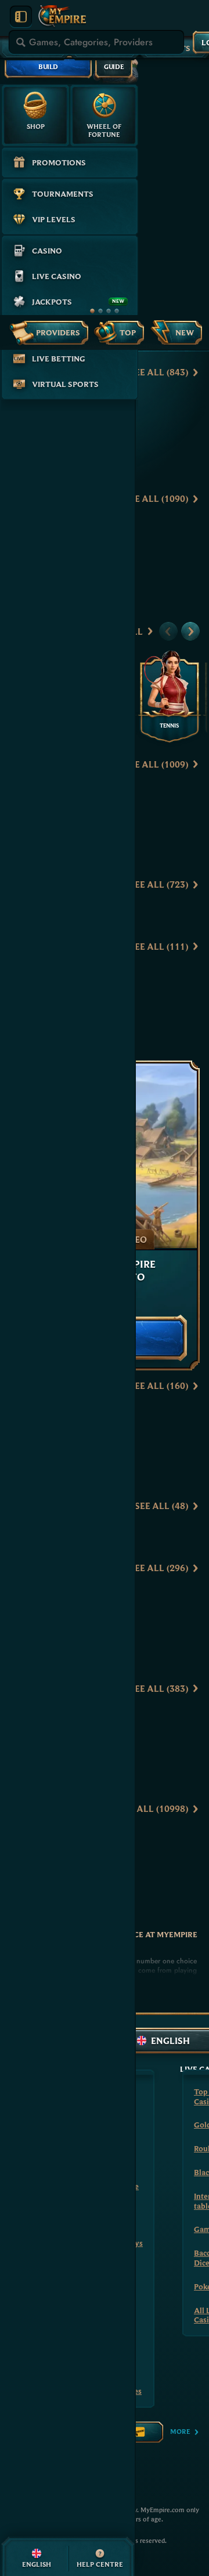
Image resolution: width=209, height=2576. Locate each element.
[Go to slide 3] (109, 311)
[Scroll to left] (168, 631)
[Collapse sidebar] (21, 17)
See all (159, 372)
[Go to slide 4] (117, 311)
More (180, 2431)
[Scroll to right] (190, 631)
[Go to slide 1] (92, 311)
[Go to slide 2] (100, 311)
